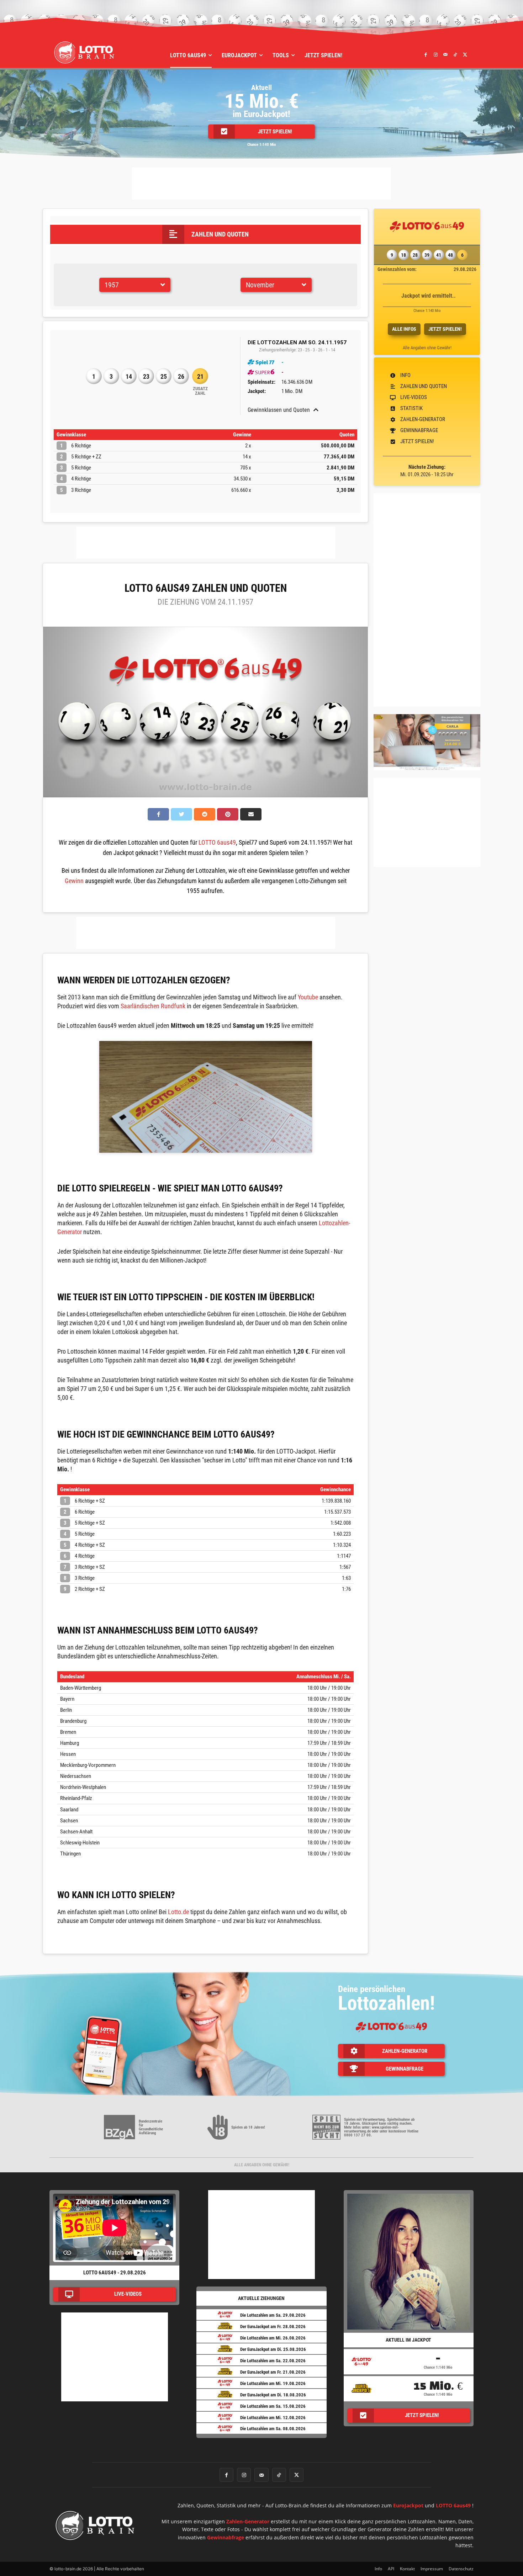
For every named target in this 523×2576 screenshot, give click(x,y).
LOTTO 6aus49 (217, 842)
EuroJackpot (408, 2505)
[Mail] (445, 54)
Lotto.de (178, 1912)
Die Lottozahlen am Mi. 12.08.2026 (273, 2418)
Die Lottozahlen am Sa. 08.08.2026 (273, 2429)
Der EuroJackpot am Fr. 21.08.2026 (273, 2372)
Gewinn (74, 881)
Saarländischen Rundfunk (153, 1006)
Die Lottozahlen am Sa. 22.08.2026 (273, 2361)
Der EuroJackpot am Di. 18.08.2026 (273, 2395)
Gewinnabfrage (226, 2537)
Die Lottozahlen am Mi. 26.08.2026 (273, 2338)
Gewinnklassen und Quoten (279, 410)
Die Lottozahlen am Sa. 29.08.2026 (273, 2315)
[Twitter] (465, 54)
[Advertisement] (261, 184)
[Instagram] (435, 54)
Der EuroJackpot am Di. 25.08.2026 (273, 2349)
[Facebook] (426, 54)
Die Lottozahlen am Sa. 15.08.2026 (273, 2406)
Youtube (308, 997)
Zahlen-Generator (248, 2521)
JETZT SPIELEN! (445, 329)
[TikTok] (455, 54)
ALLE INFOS (404, 329)
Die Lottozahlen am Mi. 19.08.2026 (273, 2383)
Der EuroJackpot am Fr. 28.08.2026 (273, 2327)
